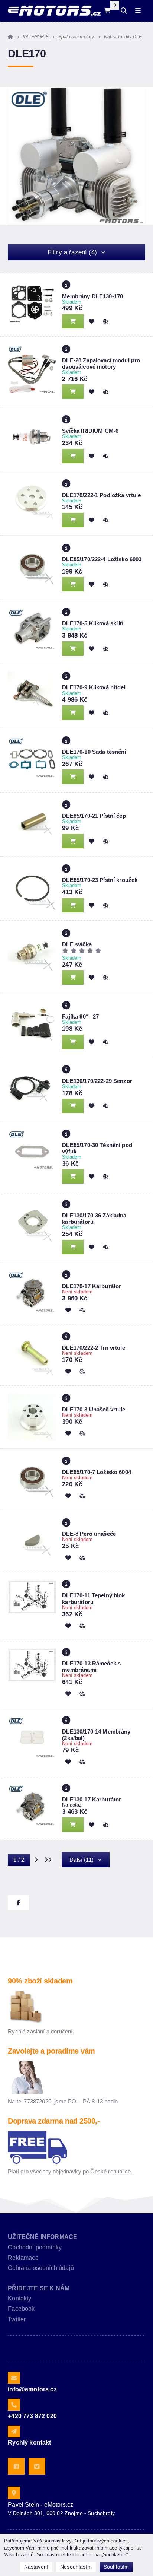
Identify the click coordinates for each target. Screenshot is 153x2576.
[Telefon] (14, 2405)
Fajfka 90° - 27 (80, 1017)
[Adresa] (14, 2493)
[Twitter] (37, 2466)
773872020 (37, 2101)
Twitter (17, 2319)
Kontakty (19, 2298)
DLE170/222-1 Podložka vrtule (101, 495)
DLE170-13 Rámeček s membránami (91, 1667)
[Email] (14, 2378)
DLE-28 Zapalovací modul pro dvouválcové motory (101, 363)
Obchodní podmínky (35, 2247)
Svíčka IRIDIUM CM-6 (90, 431)
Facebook (21, 2309)
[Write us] (14, 2432)
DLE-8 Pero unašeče (89, 1534)
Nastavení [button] (36, 2567)
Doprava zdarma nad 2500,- (54, 2121)
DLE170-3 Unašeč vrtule (94, 1409)
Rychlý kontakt (29, 2442)
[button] (105, 321)
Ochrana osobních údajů (41, 2268)
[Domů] (54, 11)
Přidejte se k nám (39, 2288)
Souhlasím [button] (116, 2567)
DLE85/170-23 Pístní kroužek (100, 880)
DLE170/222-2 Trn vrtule (93, 1348)
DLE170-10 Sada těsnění (94, 752)
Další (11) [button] (82, 1860)
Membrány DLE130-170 (92, 296)
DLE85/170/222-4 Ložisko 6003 (102, 559)
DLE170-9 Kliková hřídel (94, 687)
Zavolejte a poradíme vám (51, 2051)
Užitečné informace (43, 2237)
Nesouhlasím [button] (76, 2567)
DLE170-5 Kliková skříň (93, 623)
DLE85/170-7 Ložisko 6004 (97, 1472)
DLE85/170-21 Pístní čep (94, 816)
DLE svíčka (77, 944)
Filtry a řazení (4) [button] (72, 252)
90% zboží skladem (40, 1981)
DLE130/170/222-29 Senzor (97, 1081)
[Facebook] (16, 2466)
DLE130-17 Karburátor (92, 1799)
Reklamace (23, 2258)
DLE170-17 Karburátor (92, 1286)
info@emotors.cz (32, 2389)
